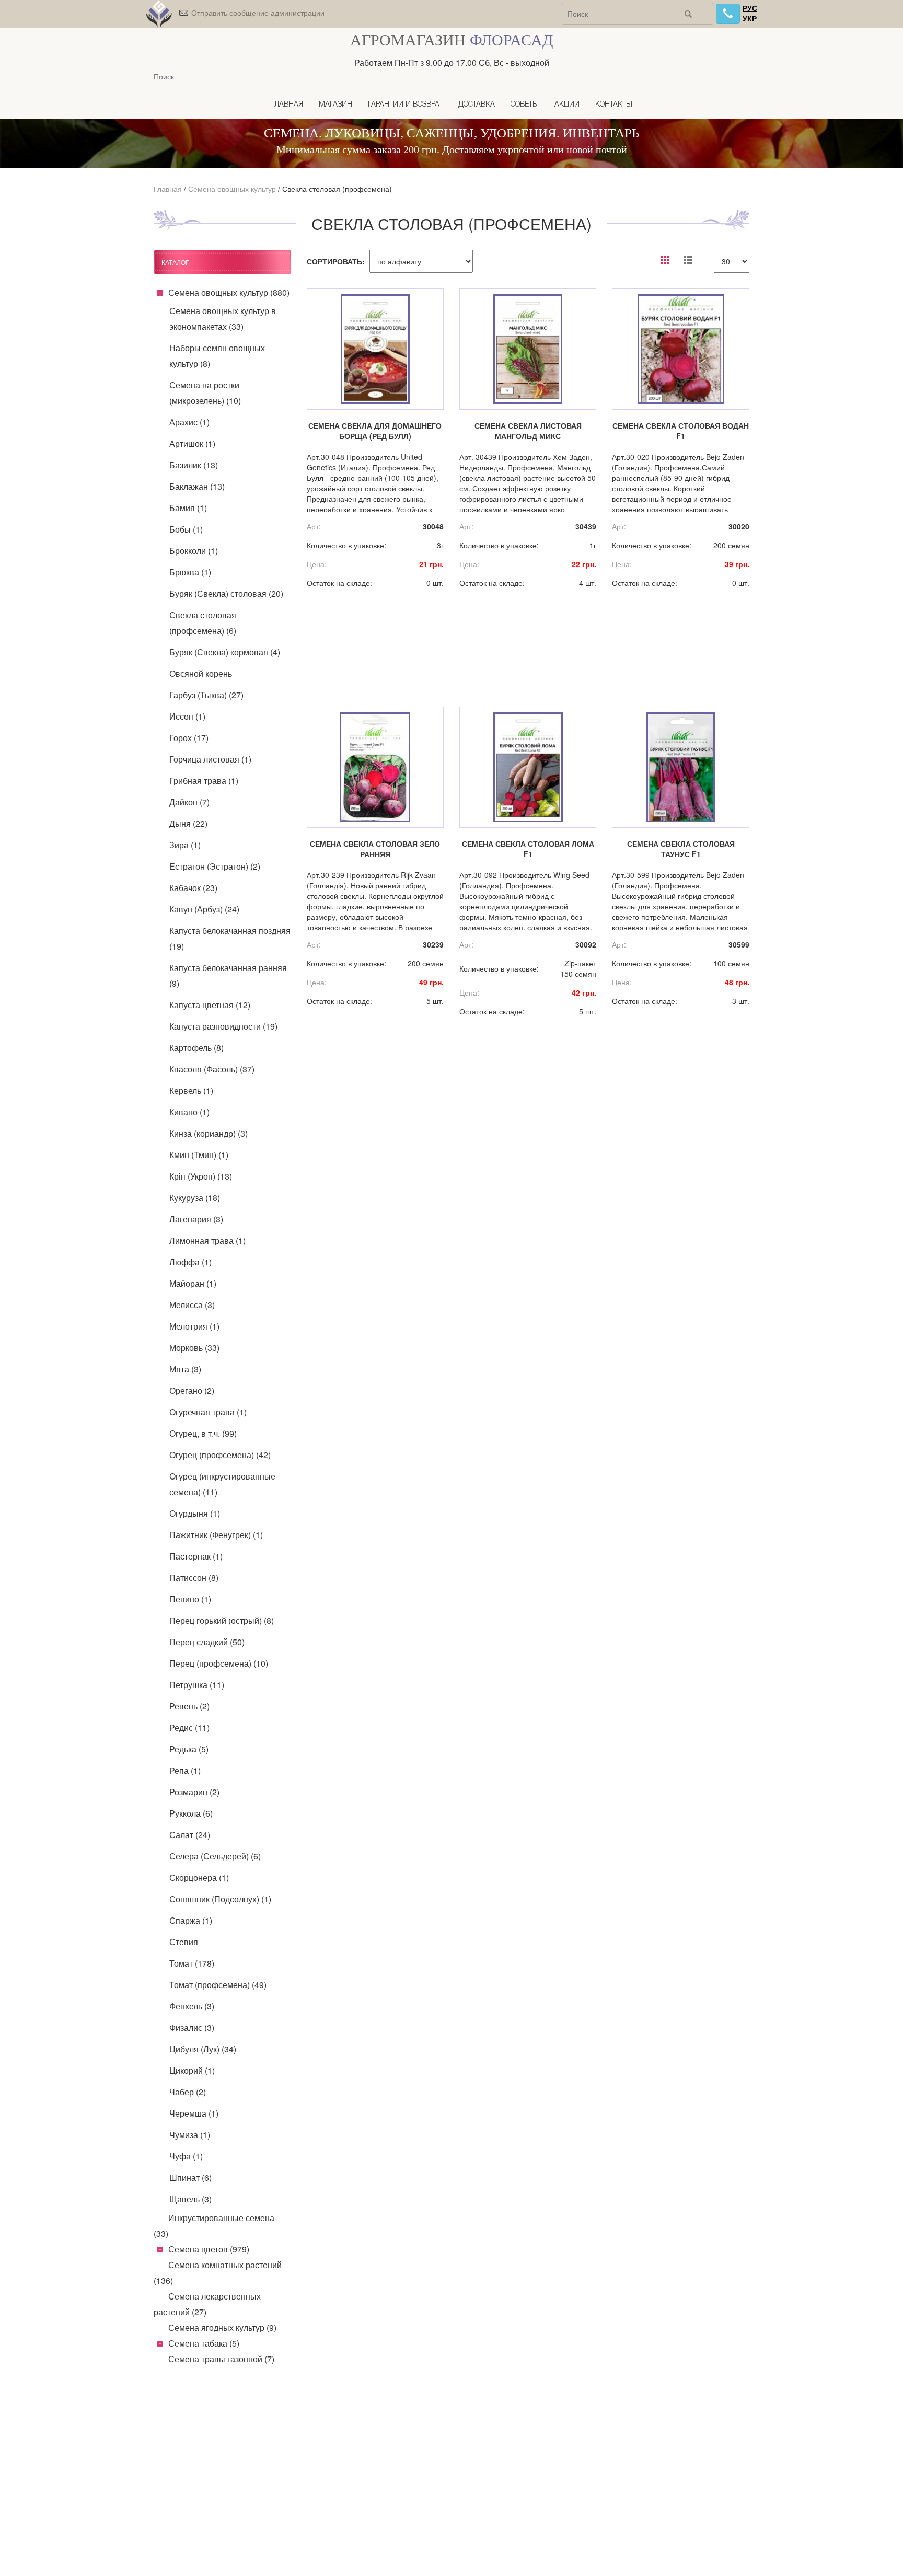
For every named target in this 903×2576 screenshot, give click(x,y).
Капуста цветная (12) (210, 1005)
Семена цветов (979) (209, 2249)
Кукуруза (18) (195, 1198)
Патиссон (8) (194, 1578)
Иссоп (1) (187, 716)
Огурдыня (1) (195, 1513)
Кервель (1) (191, 1090)
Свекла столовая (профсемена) (337, 189)
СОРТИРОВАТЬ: (336, 261)
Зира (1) (185, 845)
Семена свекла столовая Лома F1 (528, 849)
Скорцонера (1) (199, 1878)
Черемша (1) (194, 2113)
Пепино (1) (190, 1599)
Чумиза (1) (190, 2135)
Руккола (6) (191, 1813)
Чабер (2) (188, 2092)
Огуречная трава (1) (208, 1412)
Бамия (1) (188, 508)
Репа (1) (185, 1770)
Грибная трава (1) (204, 781)
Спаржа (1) (191, 1920)
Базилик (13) (194, 465)
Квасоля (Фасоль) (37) (212, 1069)
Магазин (335, 105)
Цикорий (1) (192, 2070)
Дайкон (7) (189, 802)
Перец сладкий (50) (207, 1642)
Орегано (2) (192, 1390)
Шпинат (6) (190, 2178)
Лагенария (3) (196, 1219)
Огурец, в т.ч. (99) (203, 1433)
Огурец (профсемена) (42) (220, 1455)
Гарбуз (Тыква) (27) (206, 695)
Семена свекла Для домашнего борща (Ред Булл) (375, 431)
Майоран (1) (193, 1283)
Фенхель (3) (192, 2006)
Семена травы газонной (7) (221, 2359)
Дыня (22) (188, 823)
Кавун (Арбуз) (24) (204, 909)
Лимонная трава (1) (207, 1240)
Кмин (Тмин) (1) (199, 1155)
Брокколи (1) (194, 551)
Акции (567, 105)
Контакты (614, 105)
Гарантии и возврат (405, 105)
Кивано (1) (189, 1112)
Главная (287, 105)
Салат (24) (190, 1835)
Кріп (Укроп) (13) (201, 1176)
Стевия (184, 1942)
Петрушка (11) (197, 1685)
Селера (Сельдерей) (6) (215, 1856)
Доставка (477, 105)
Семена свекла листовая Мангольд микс (528, 431)
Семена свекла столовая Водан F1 (681, 431)
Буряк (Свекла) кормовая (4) (225, 652)
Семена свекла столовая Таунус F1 (681, 849)
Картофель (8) (196, 1048)
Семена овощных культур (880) (229, 292)
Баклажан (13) (197, 486)
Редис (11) (189, 1728)
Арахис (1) (189, 422)
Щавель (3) (190, 2199)
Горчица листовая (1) (210, 759)
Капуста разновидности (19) (223, 1026)
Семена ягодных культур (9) (222, 2327)
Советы (525, 105)
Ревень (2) (189, 1706)
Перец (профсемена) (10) (219, 1663)
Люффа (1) (190, 1262)
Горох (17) (189, 738)
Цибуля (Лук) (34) (203, 2049)
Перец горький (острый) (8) (222, 1620)
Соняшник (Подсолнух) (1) (220, 1899)
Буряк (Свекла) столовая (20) (226, 593)
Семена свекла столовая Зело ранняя (375, 849)
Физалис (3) (192, 2028)
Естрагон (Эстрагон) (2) (215, 866)
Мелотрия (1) (194, 1326)
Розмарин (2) (194, 1792)
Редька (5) (189, 1749)
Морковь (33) (194, 1348)
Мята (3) (185, 1369)
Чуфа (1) (186, 2156)
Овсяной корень (201, 673)
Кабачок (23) (193, 888)
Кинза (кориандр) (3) (209, 1133)
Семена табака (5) (204, 2343)
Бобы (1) (186, 529)
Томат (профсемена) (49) (218, 1985)
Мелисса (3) (192, 1305)
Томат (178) (192, 1963)
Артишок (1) (192, 443)
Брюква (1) (190, 572)
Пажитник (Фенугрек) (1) (216, 1535)
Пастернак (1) (196, 1556)
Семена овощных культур (232, 189)
